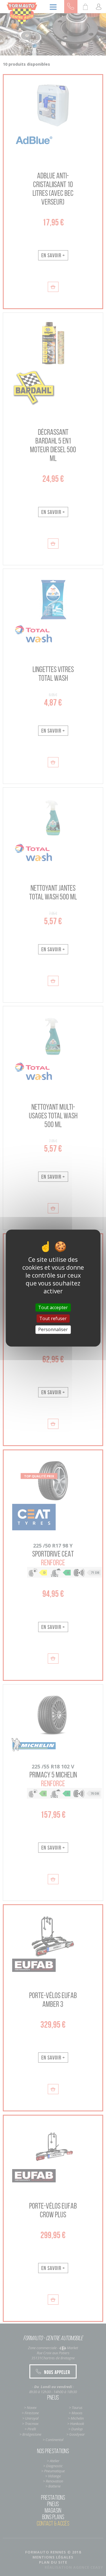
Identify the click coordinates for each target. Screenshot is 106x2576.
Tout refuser (53, 1318)
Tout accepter (53, 1307)
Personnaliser (53, 1329)
